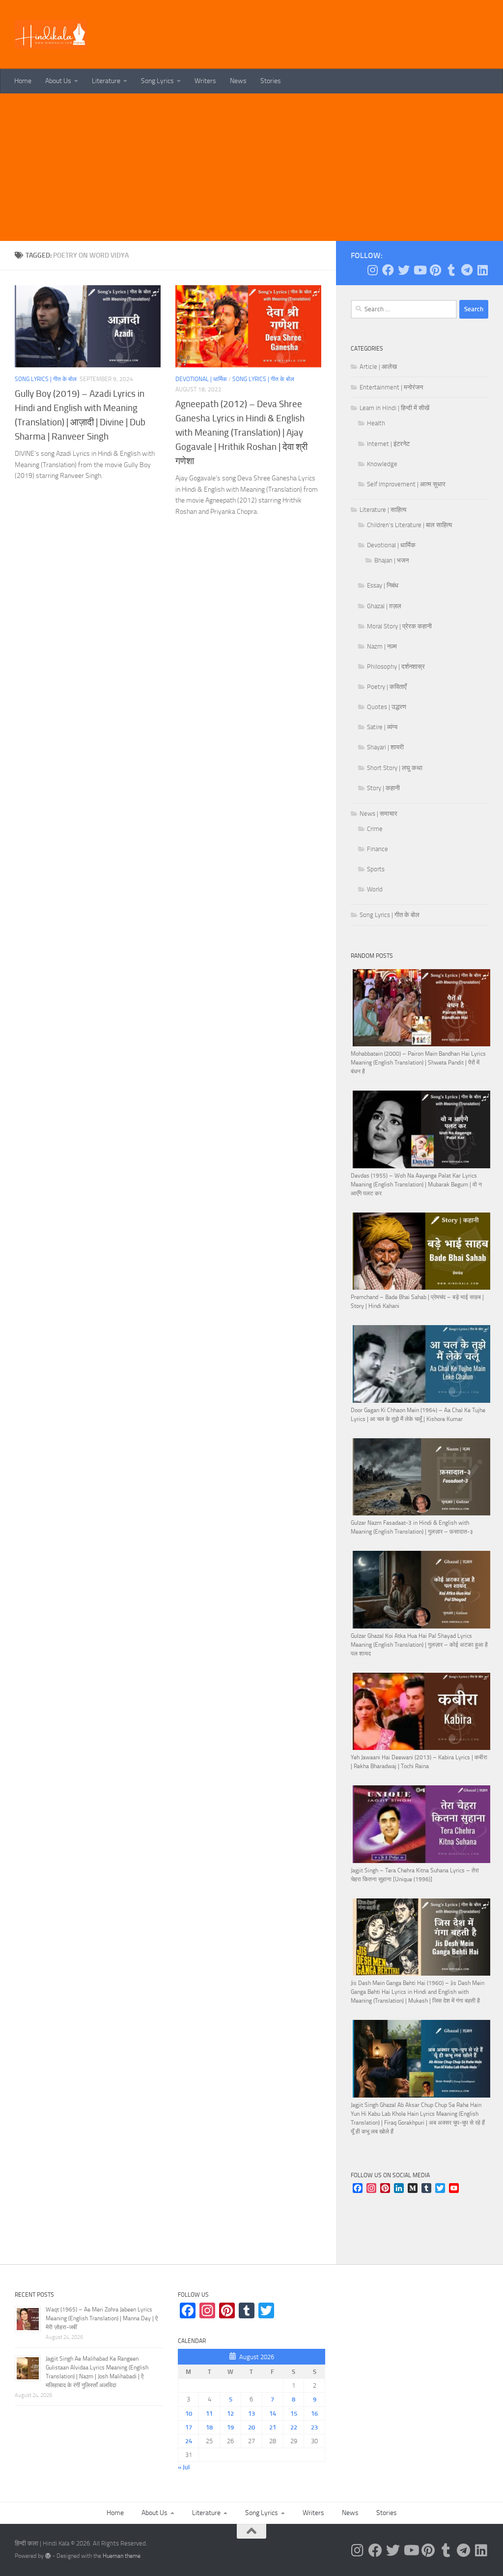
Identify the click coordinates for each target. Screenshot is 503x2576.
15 (294, 2413)
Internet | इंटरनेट (388, 444)
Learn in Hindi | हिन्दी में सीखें (394, 408)
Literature (106, 81)
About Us (58, 81)
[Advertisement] (251, 167)
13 (251, 2413)
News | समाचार (378, 814)
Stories (271, 81)
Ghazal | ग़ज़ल (384, 606)
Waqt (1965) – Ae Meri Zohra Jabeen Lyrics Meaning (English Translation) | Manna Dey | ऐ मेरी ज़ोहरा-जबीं (102, 2318)
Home (23, 81)
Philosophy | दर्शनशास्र (396, 666)
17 (189, 2427)
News (238, 81)
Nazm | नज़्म (382, 646)
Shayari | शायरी (385, 747)
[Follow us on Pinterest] (435, 270)
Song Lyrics (157, 81)
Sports (376, 869)
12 (230, 2413)
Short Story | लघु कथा (395, 768)
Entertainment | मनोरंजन (391, 387)
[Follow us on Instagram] (372, 270)
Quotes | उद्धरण (387, 707)
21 (273, 2427)
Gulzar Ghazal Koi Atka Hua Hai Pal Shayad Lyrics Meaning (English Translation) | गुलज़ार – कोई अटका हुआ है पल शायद (419, 1645)
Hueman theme (122, 2556)
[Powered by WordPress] (48, 2556)
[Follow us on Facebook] (388, 270)
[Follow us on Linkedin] (482, 270)
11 (209, 2413)
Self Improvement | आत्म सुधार (406, 484)
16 (314, 2413)
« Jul (184, 2467)
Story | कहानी (383, 788)
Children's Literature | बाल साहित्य (409, 525)
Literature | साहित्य (383, 510)
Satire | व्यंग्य (382, 727)
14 (273, 2413)
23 (314, 2427)
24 (189, 2441)
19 (230, 2427)
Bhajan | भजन (391, 560)
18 (209, 2427)
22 (294, 2427)
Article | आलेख (378, 367)
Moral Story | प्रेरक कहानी (399, 626)
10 (189, 2413)
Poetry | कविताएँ (387, 687)
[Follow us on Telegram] (467, 270)
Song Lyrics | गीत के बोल (46, 379)
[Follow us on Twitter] (404, 270)
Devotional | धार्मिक (201, 379)
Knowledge (382, 464)
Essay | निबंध (383, 585)
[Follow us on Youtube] (419, 270)
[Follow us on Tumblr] (451, 270)
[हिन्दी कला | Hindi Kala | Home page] (51, 34)
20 (251, 2427)
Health (376, 423)
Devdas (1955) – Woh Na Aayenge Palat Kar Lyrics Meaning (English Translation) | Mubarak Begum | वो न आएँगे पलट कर (416, 1184)
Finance (377, 849)
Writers (205, 81)
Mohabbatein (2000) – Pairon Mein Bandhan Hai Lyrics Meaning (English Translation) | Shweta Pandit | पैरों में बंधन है (418, 1063)
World (375, 889)
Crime (375, 829)
